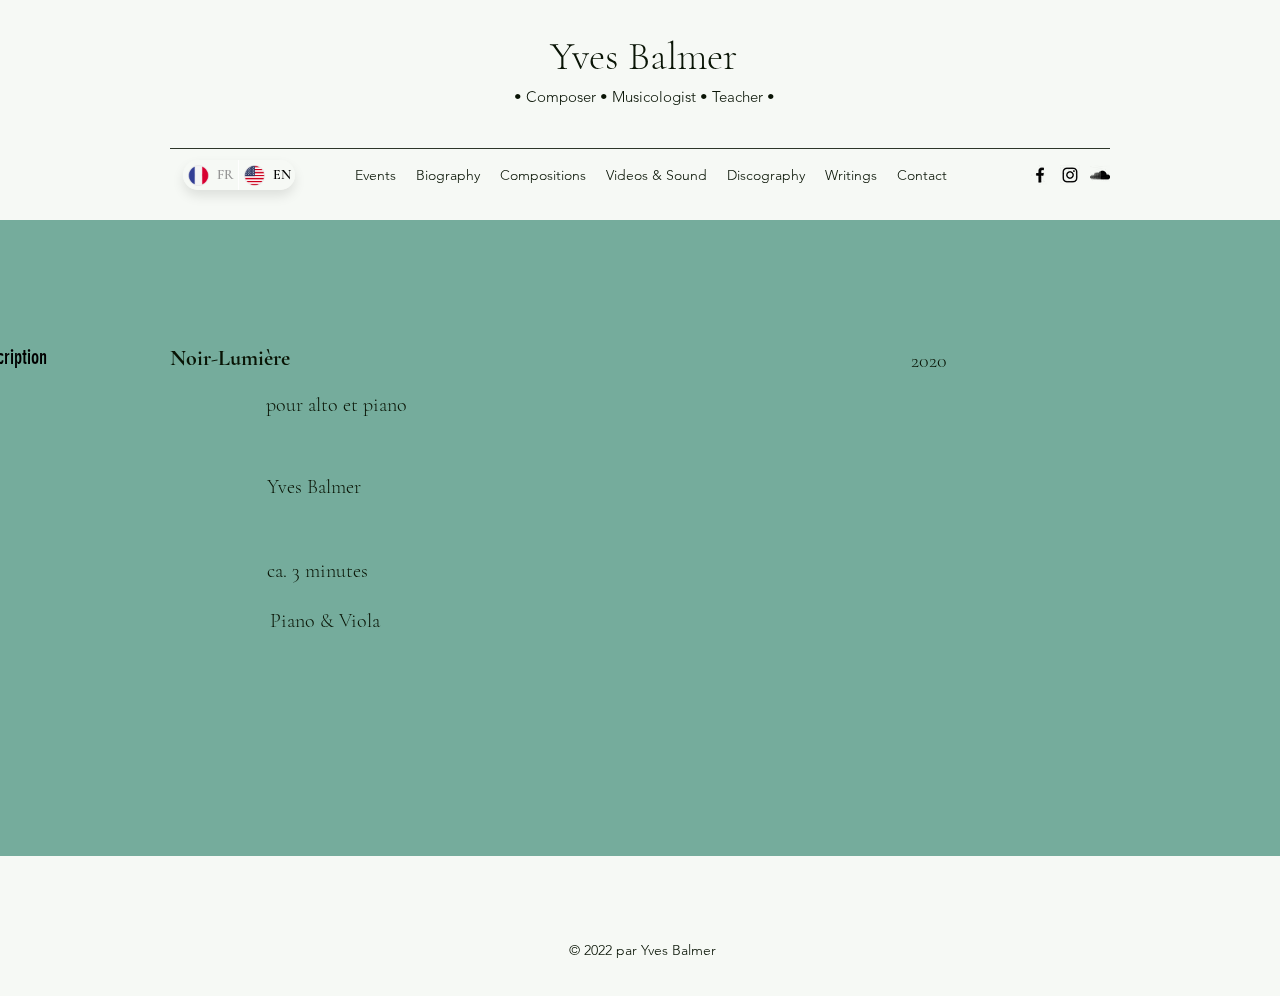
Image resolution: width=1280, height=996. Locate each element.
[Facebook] (1040, 175)
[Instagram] (1070, 175)
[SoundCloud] (1100, 175)
